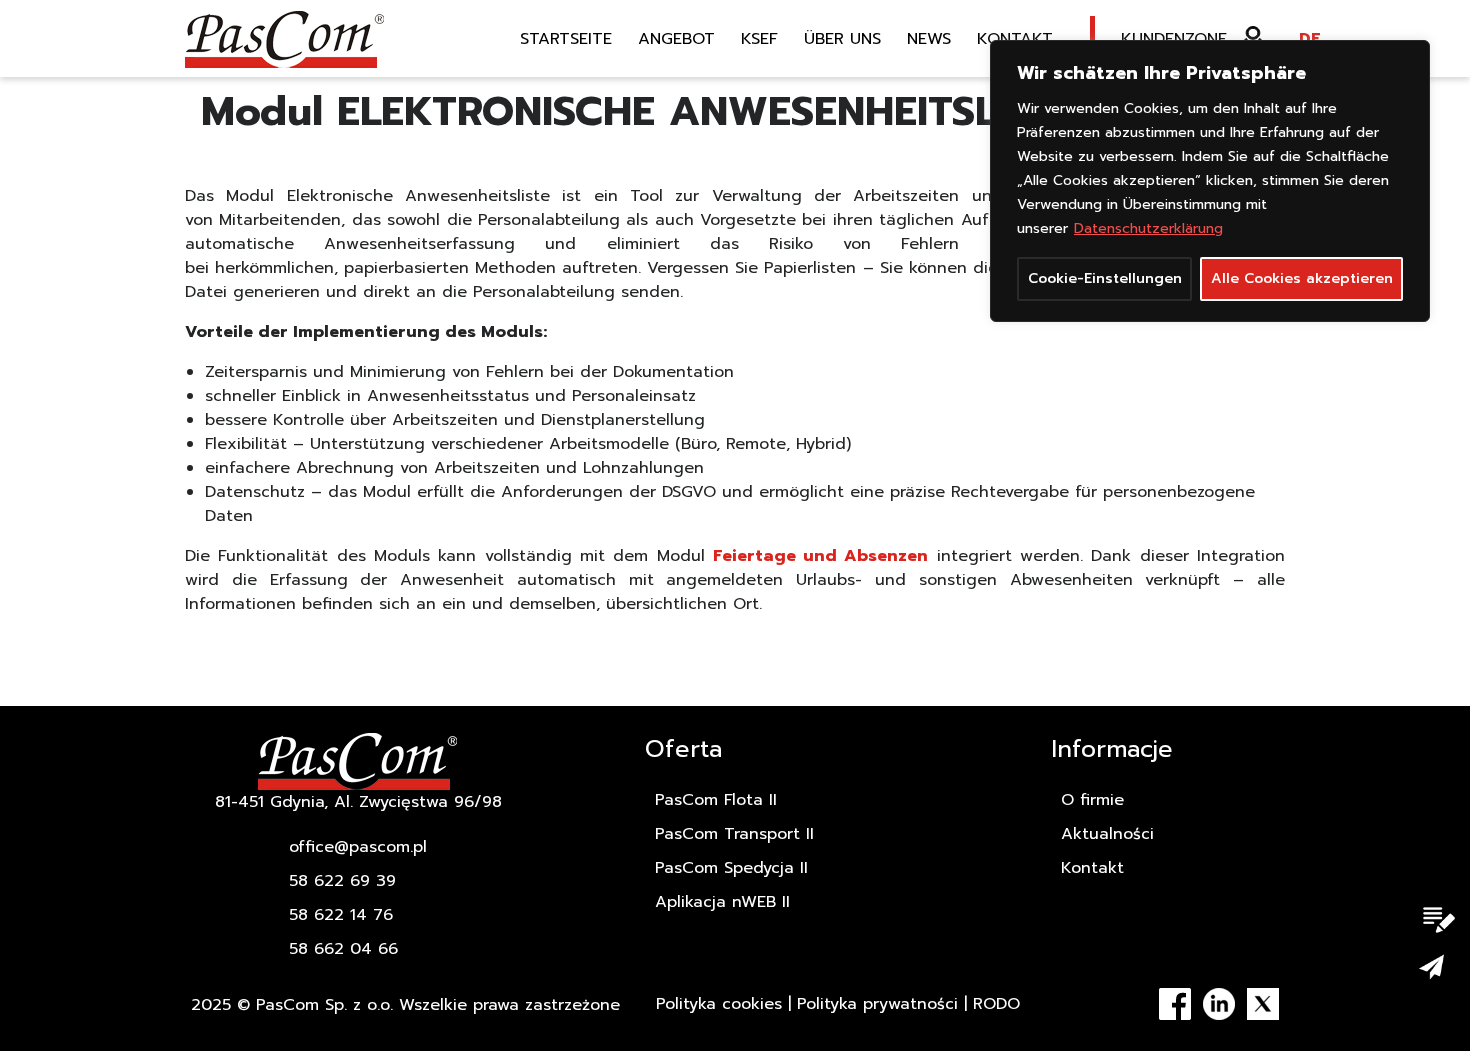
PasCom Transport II (734, 834)
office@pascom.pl (358, 847)
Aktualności (1107, 834)
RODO (996, 1004)
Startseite (566, 39)
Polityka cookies (719, 1004)
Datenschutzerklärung (1148, 228)
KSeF (759, 39)
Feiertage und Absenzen (821, 556)
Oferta (683, 749)
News (929, 39)
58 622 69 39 (342, 881)
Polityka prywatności (877, 1004)
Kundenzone (1174, 39)
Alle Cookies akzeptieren (1302, 278)
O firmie (1092, 800)
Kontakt (1015, 39)
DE (1310, 39)
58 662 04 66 (343, 949)
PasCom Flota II (716, 800)
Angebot (676, 39)
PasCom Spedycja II (731, 868)
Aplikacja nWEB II (722, 902)
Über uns (842, 39)
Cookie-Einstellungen (1105, 278)
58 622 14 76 (341, 915)
